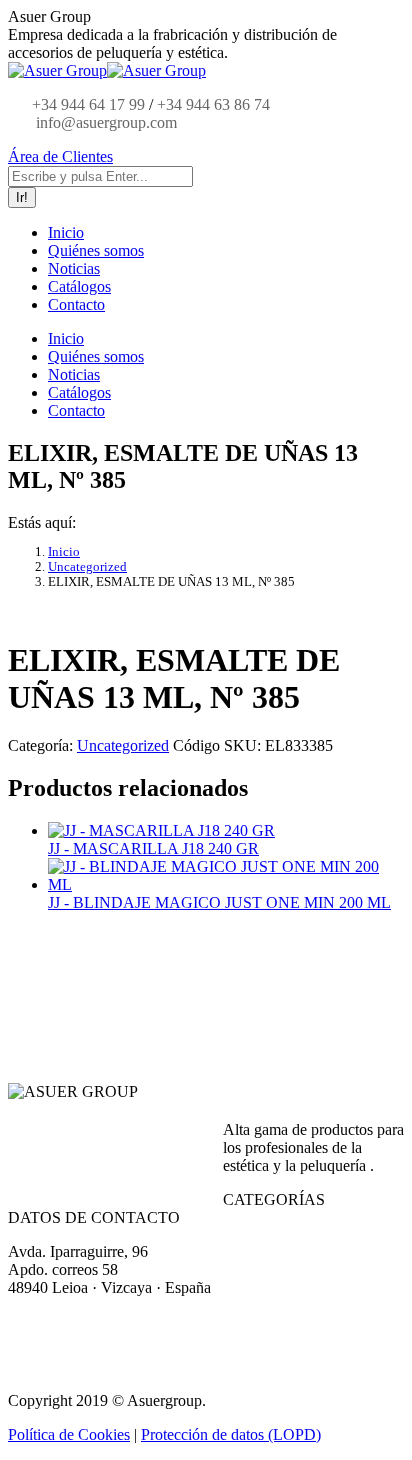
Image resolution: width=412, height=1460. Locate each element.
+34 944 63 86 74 (213, 104)
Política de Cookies (69, 1434)
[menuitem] (66, 232)
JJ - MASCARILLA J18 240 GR (153, 848)
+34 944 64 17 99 (88, 104)
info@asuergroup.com (104, 122)
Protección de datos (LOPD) (231, 1434)
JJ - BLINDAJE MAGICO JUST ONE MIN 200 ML (219, 902)
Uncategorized (123, 745)
